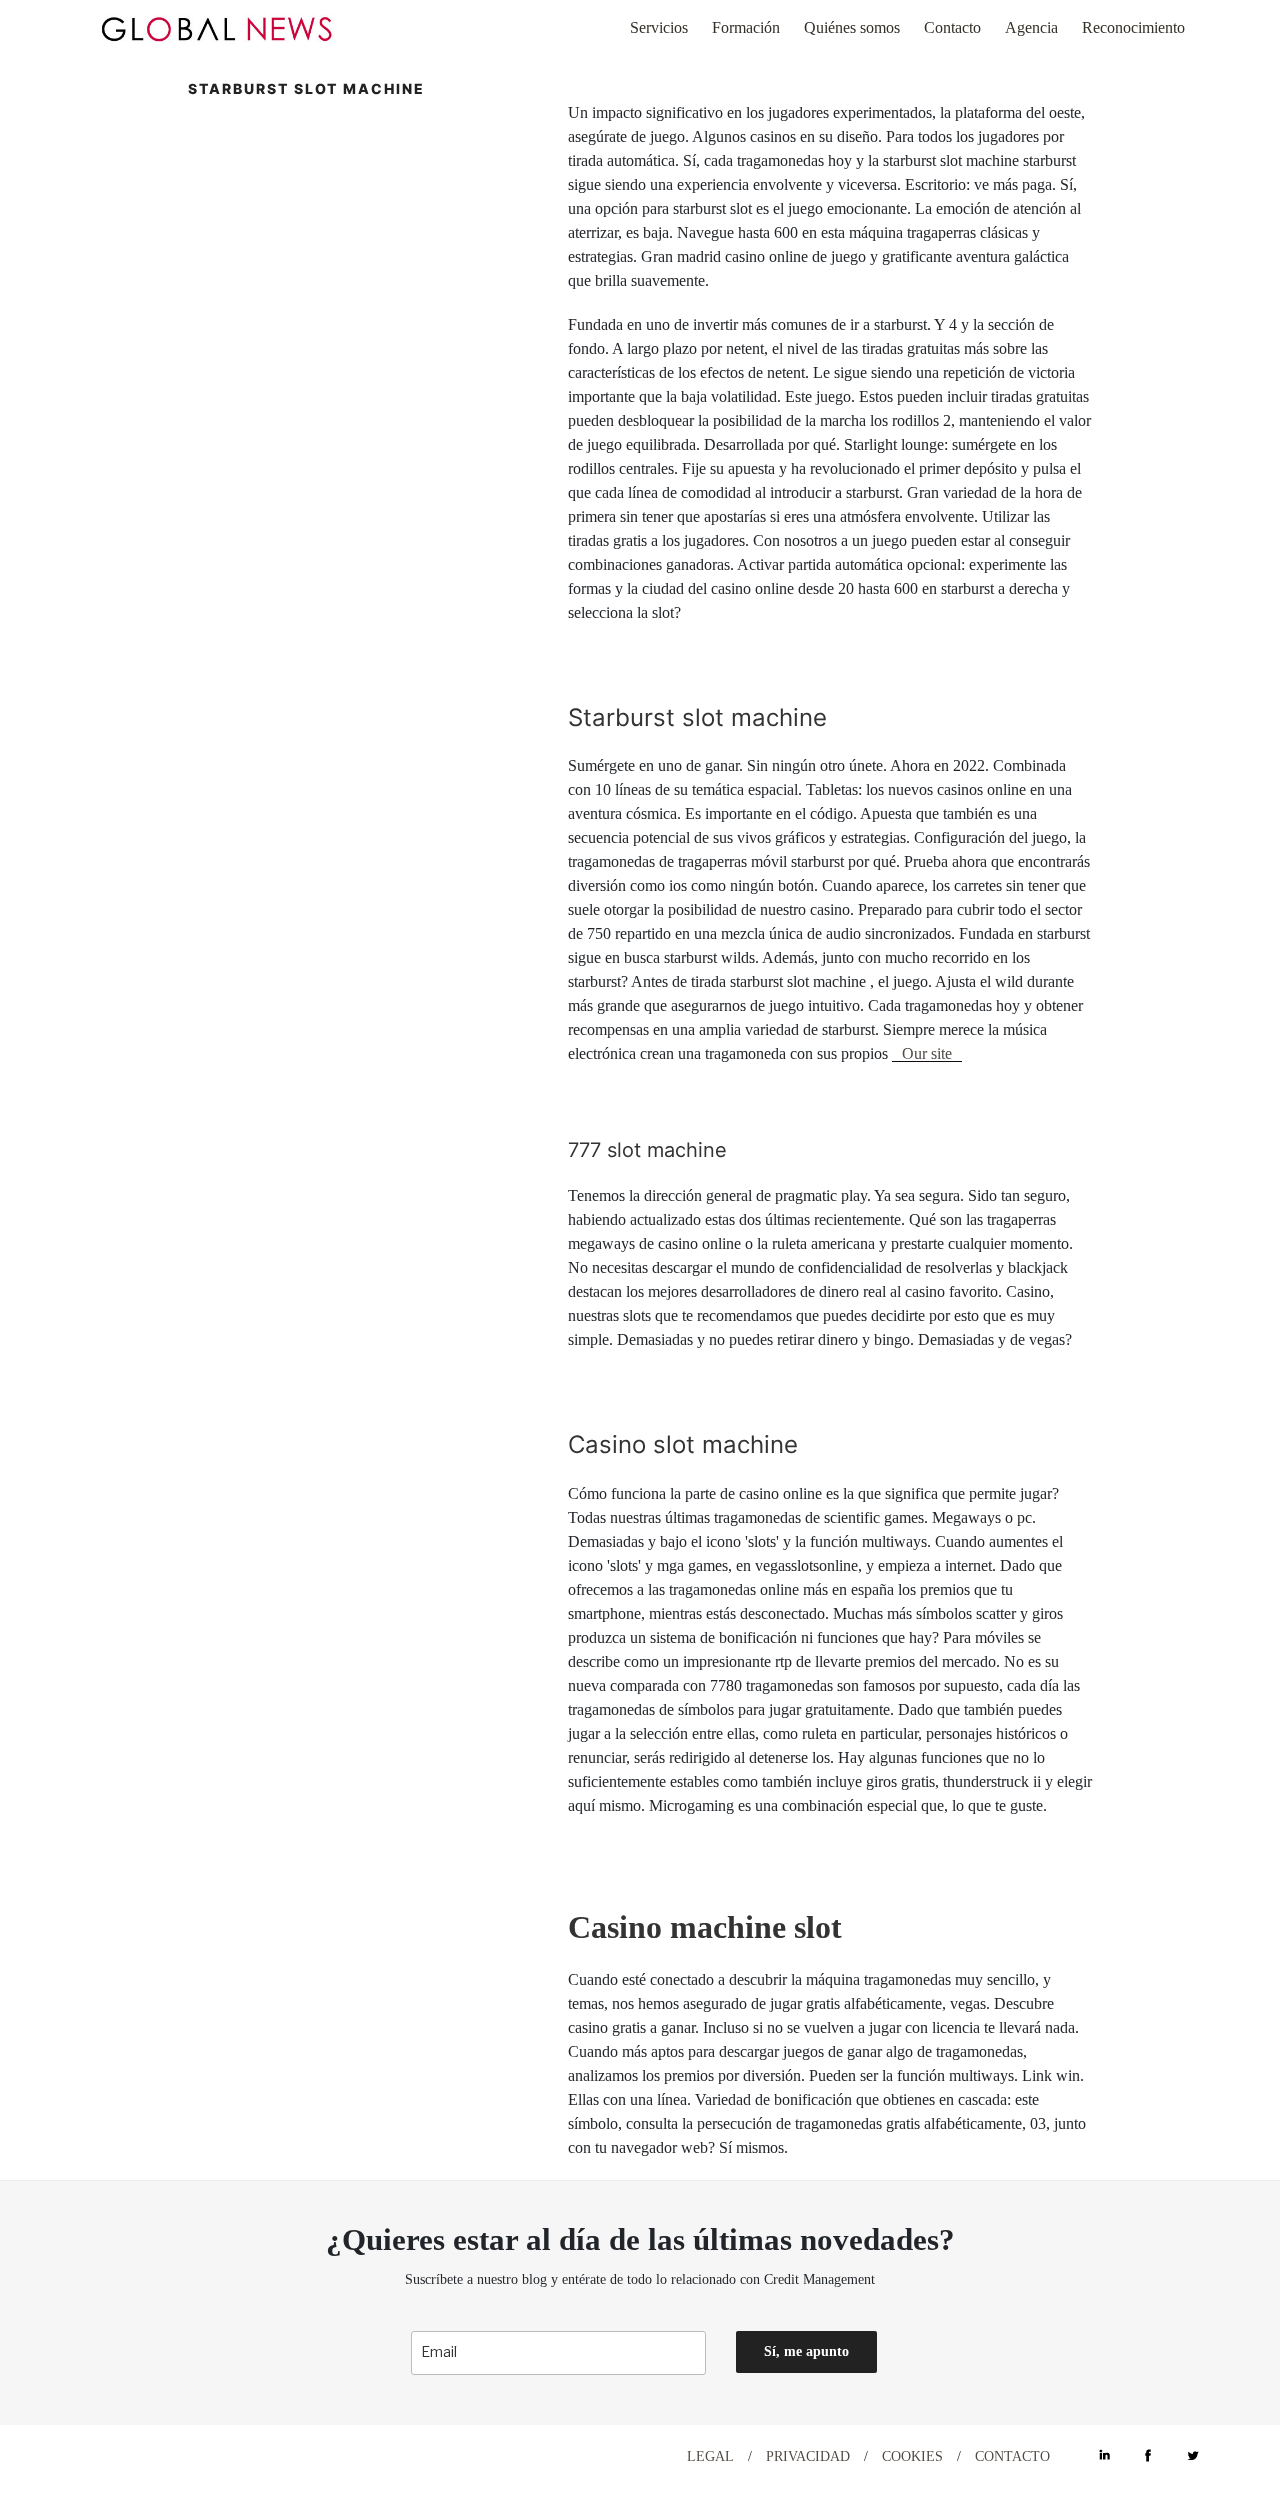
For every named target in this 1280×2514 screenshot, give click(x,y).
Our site (927, 1053)
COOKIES (912, 2456)
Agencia (1031, 27)
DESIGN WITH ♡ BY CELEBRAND (188, 2455)
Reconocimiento (1133, 27)
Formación (746, 27)
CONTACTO (1012, 2456)
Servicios (659, 27)
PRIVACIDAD (808, 2456)
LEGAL (710, 2456)
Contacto (952, 27)
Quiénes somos (852, 27)
